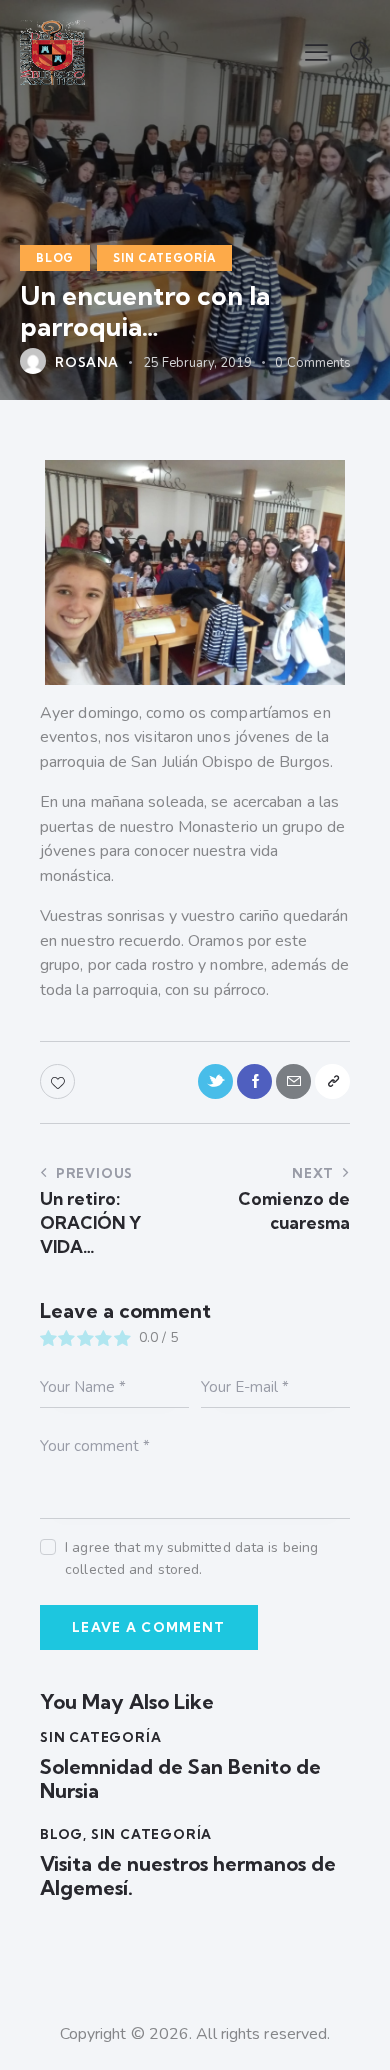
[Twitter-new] (215, 1081)
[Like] (59, 1081)
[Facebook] (254, 1081)
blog (55, 258)
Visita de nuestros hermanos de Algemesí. (188, 1876)
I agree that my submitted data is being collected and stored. (191, 1558)
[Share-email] (293, 1081)
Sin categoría (164, 258)
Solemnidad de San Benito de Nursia (180, 1779)
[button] (316, 52)
